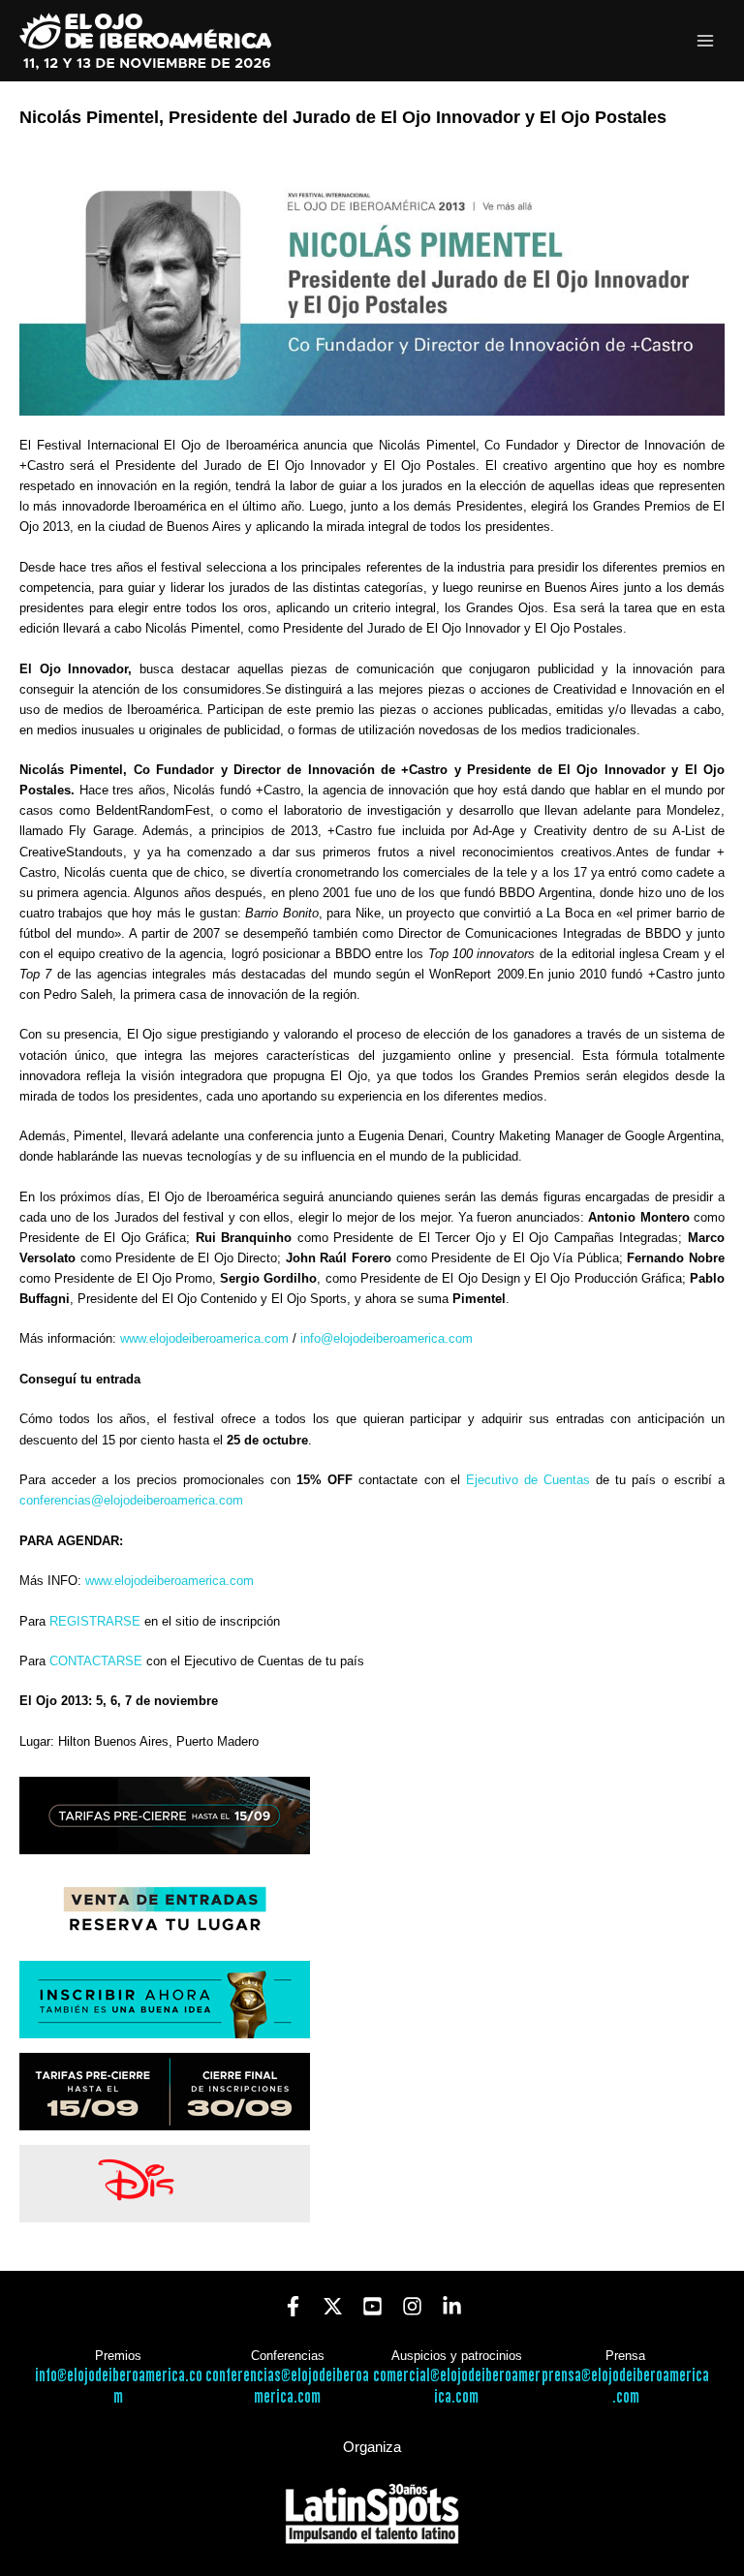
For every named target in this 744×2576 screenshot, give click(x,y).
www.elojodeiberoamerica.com (204, 1338)
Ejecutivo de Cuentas (528, 1480)
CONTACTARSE (96, 1661)
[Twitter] (333, 2306)
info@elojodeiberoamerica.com (387, 1338)
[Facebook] (293, 2306)
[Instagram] (412, 2306)
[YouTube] (372, 2306)
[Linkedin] (452, 2306)
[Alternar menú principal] (706, 41)
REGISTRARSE (95, 1621)
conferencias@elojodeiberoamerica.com (131, 1500)
